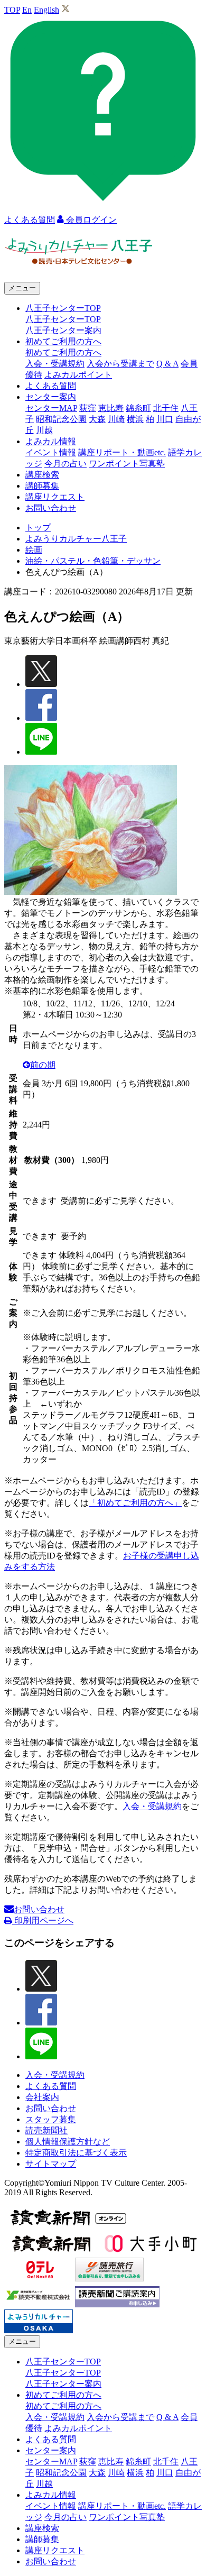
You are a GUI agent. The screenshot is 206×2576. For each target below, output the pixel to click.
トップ (38, 528)
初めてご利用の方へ (63, 352)
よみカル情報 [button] (51, 441)
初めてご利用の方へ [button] (63, 341)
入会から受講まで (120, 364)
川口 (165, 419)
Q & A (167, 364)
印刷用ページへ (43, 1920)
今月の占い (65, 464)
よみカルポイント (78, 375)
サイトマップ (51, 2164)
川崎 (116, 419)
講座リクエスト (55, 497)
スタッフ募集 (51, 2119)
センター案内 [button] (51, 397)
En (27, 10)
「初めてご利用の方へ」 (135, 1503)
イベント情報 (51, 452)
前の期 (43, 1065)
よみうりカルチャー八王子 (76, 539)
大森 (97, 419)
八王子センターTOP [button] (63, 308)
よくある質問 (51, 386)
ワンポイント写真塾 (127, 464)
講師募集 (42, 486)
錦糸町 (138, 408)
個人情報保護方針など (68, 2142)
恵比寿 (111, 408)
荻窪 (88, 408)
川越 (44, 430)
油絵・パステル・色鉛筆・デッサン (93, 561)
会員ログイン (90, 220)
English (46, 10)
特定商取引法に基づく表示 (76, 2153)
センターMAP (51, 408)
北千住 (166, 408)
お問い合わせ (51, 508)
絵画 (34, 550)
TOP (12, 10)
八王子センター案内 (63, 330)
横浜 (135, 419)
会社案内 (42, 2097)
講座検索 (42, 475)
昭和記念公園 (61, 419)
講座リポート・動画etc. (122, 452)
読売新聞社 (46, 2130)
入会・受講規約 (55, 364)
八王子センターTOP (63, 319)
